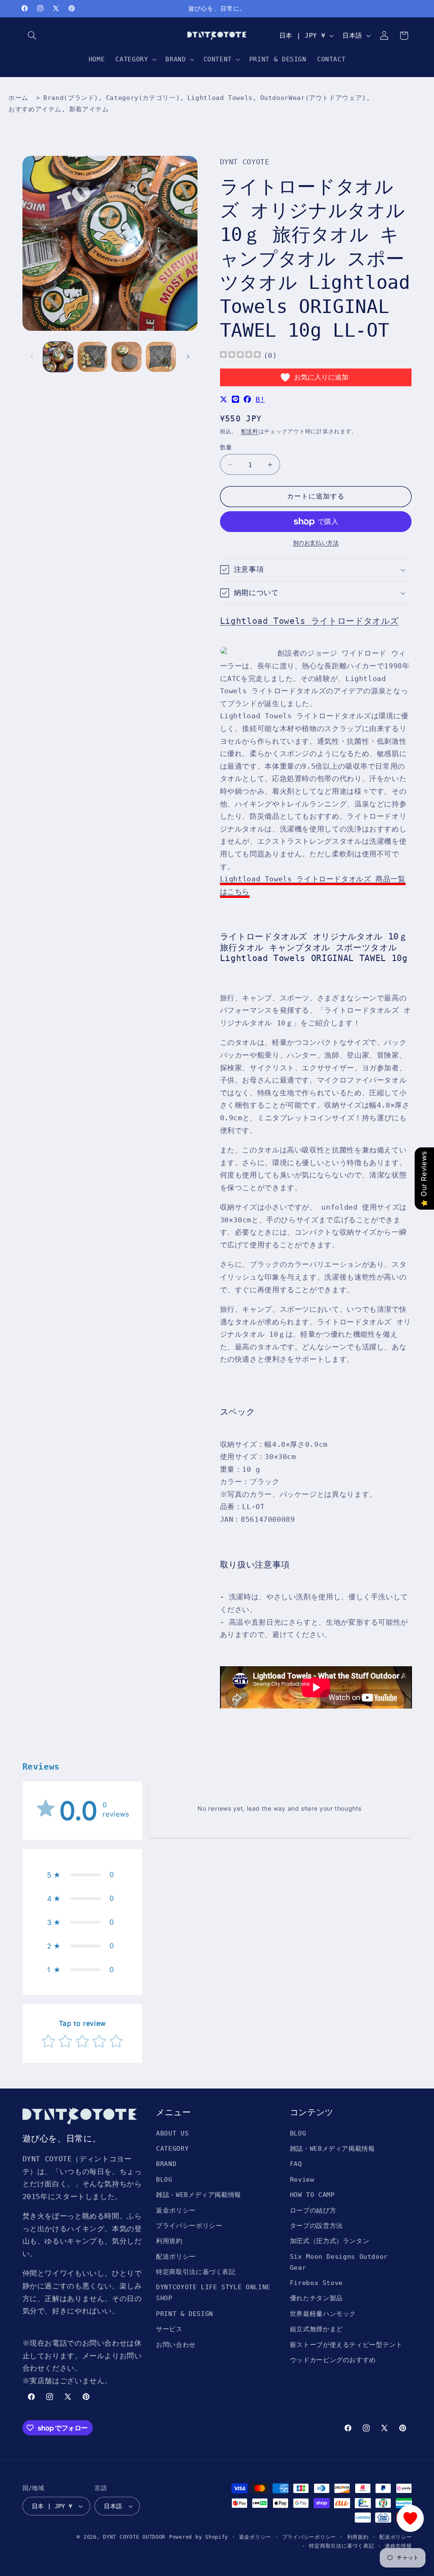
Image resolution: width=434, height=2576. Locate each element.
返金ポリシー (176, 2210)
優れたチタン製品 (316, 2298)
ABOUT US (172, 2133)
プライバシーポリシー (189, 2226)
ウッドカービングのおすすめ (333, 2360)
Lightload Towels (220, 98)
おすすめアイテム (35, 109)
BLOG (164, 2179)
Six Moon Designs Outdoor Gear (339, 2262)
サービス (169, 2329)
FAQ (296, 2164)
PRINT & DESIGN (185, 2314)
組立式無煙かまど (316, 2329)
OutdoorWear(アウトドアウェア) (313, 98)
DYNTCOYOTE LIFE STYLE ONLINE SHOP (213, 2292)
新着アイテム (89, 109)
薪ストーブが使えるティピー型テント (346, 2345)
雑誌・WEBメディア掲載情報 (199, 2195)
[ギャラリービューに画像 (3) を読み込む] (126, 357)
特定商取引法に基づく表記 (196, 2272)
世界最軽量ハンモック (323, 2314)
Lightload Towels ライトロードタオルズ (309, 621)
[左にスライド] (32, 357)
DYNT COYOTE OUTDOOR (134, 2537)
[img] (240, 356)
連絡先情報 (398, 2546)
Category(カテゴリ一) (143, 98)
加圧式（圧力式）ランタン (330, 2241)
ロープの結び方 (313, 2210)
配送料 (250, 431)
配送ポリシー (176, 2256)
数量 (226, 447)
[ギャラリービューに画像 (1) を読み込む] (58, 357)
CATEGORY (172, 2148)
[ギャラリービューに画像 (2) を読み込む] (92, 357)
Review (302, 2179)
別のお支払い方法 (316, 543)
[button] (32, 36)
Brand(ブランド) (71, 98)
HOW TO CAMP (312, 2195)
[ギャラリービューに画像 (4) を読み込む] (161, 357)
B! (260, 399)
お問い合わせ (176, 2345)
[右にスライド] (188, 357)
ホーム (18, 98)
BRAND (166, 2164)
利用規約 (169, 2241)
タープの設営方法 (316, 2226)
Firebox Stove (316, 2283)
